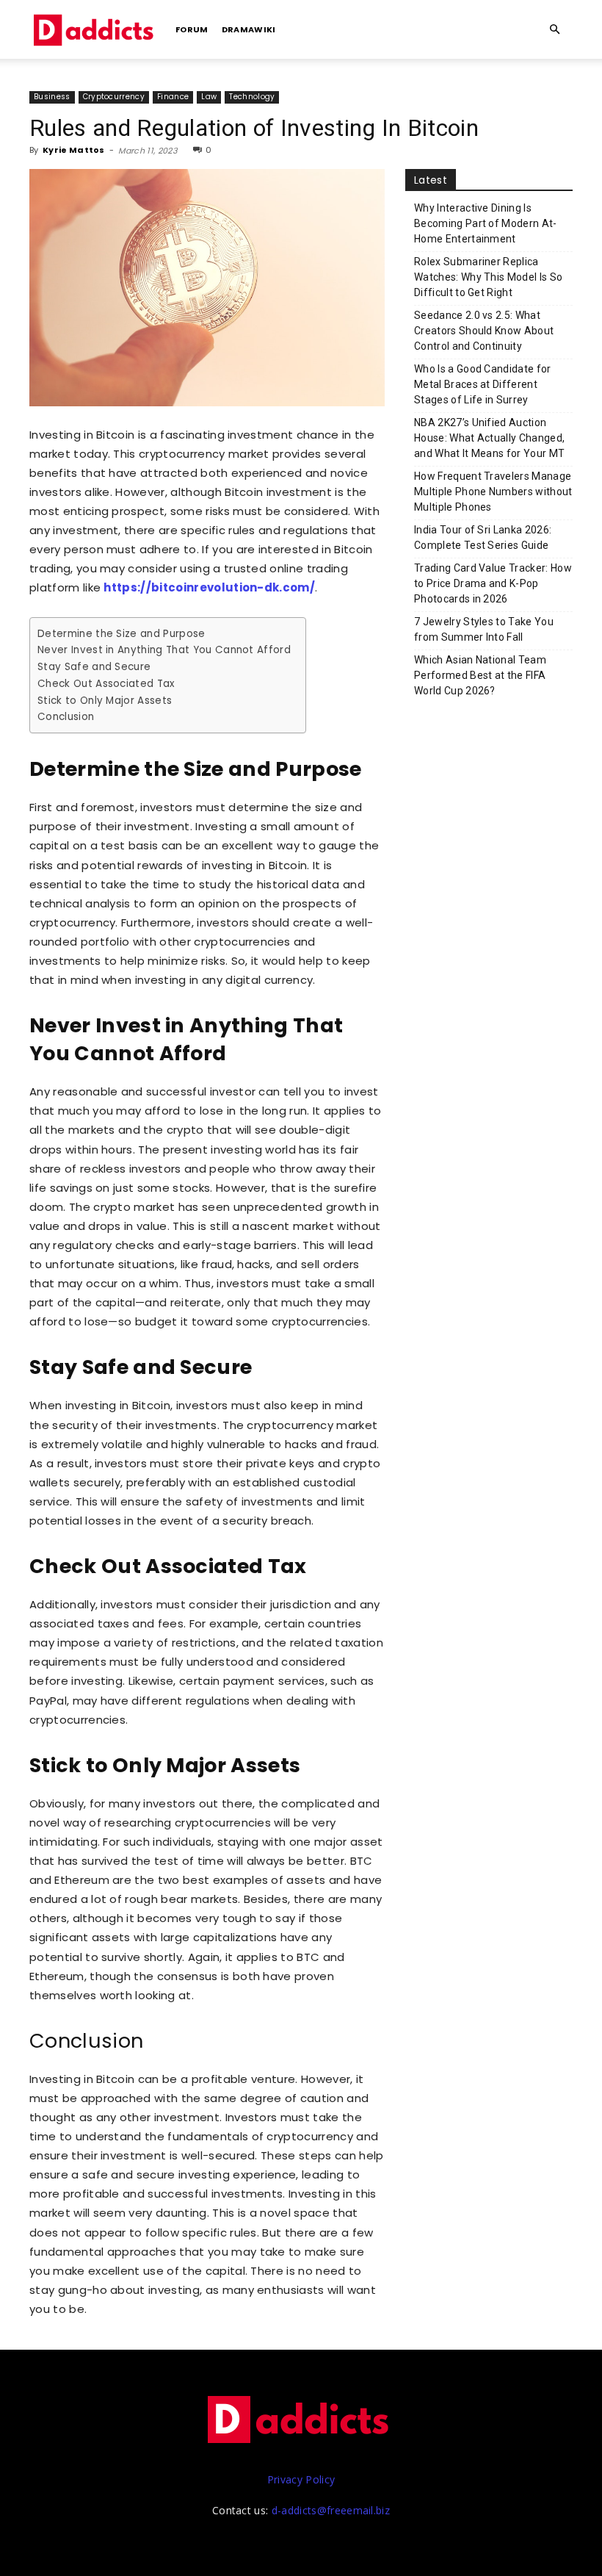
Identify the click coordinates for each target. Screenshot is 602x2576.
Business (52, 97)
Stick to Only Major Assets (105, 701)
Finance (173, 97)
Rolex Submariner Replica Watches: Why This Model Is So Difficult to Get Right (488, 277)
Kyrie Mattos (74, 150)
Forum (192, 29)
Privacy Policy (301, 2479)
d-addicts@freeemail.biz (331, 2510)
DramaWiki (249, 29)
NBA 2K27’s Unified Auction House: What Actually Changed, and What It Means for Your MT (489, 438)
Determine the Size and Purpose (122, 634)
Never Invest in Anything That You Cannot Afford (164, 650)
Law (209, 97)
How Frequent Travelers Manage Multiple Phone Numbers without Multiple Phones (493, 492)
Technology (252, 97)
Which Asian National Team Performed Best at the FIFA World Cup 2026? (480, 675)
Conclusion (66, 717)
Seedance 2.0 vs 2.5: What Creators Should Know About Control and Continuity (484, 331)
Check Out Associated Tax (106, 684)
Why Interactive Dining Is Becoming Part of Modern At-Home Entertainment (486, 223)
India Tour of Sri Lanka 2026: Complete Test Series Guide (483, 537)
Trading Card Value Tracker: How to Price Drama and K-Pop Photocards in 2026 (493, 583)
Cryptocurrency (114, 97)
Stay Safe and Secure (94, 667)
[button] (555, 30)
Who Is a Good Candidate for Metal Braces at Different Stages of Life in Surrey (483, 384)
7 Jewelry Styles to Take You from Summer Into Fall (484, 629)
